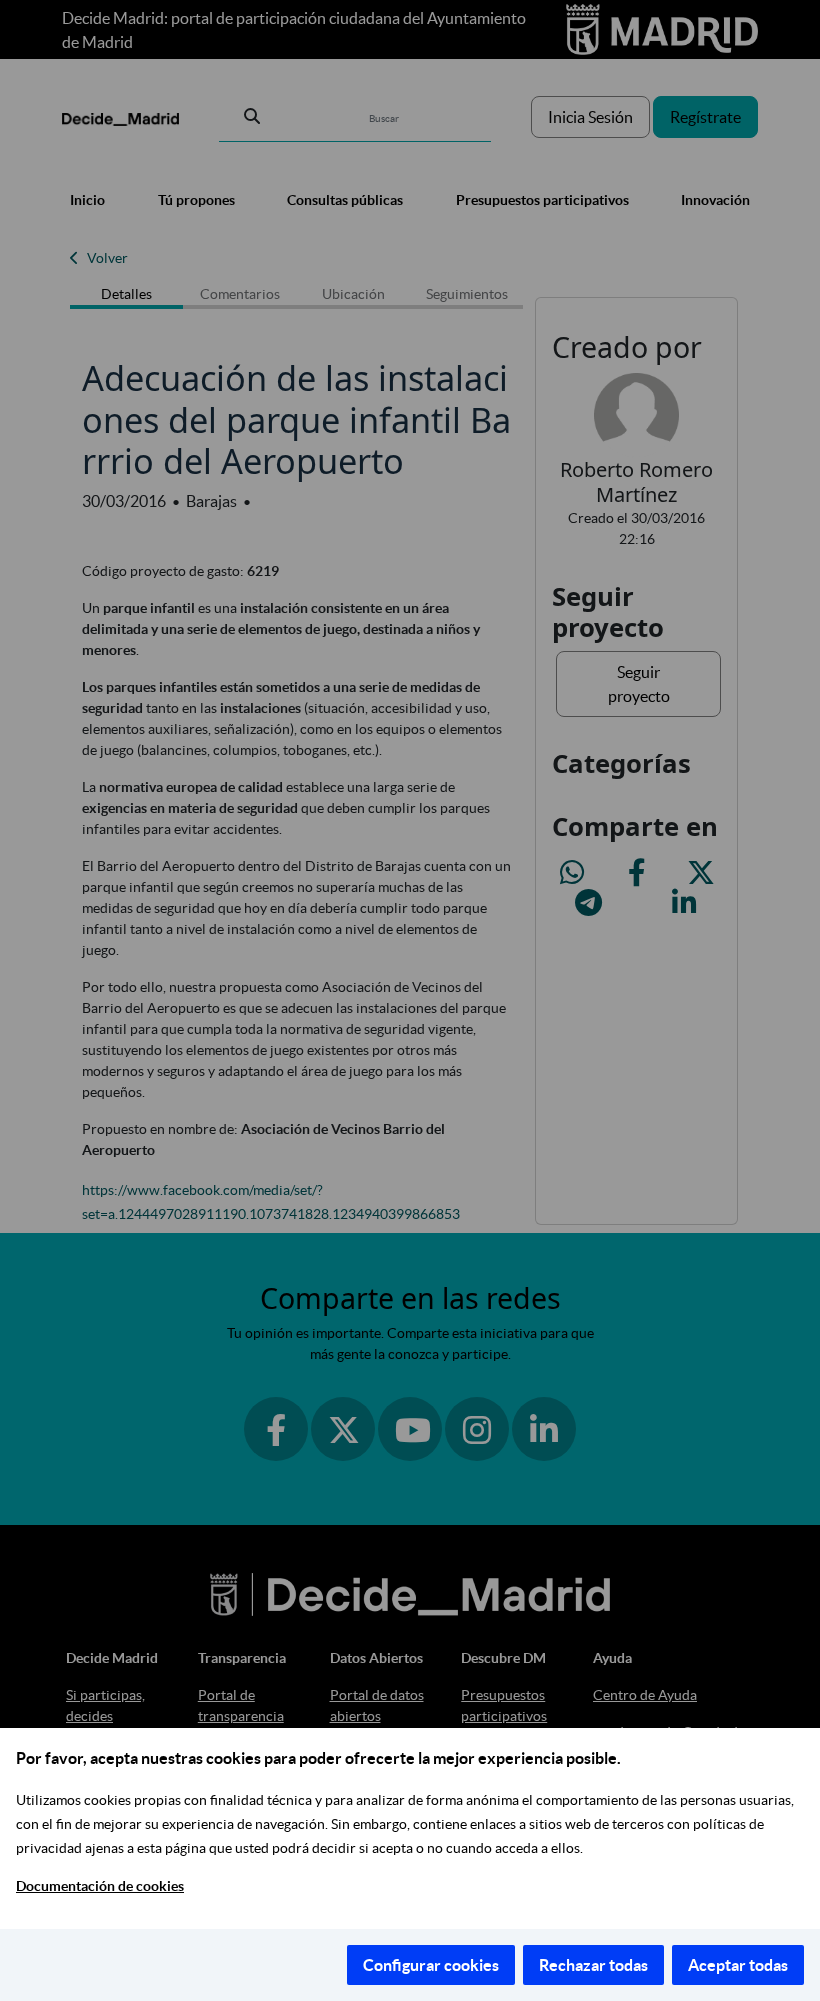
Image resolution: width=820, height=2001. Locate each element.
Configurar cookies (431, 1965)
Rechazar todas (593, 1965)
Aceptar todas (738, 1965)
